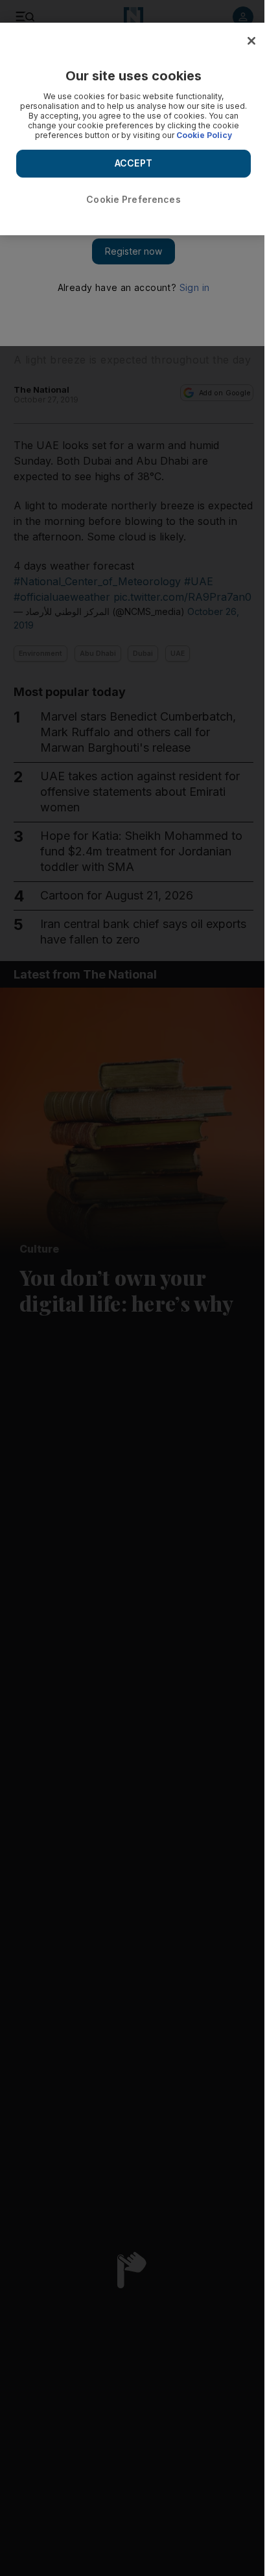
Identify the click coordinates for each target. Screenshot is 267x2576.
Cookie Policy (204, 135)
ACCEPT (133, 163)
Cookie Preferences (133, 199)
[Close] (251, 41)
